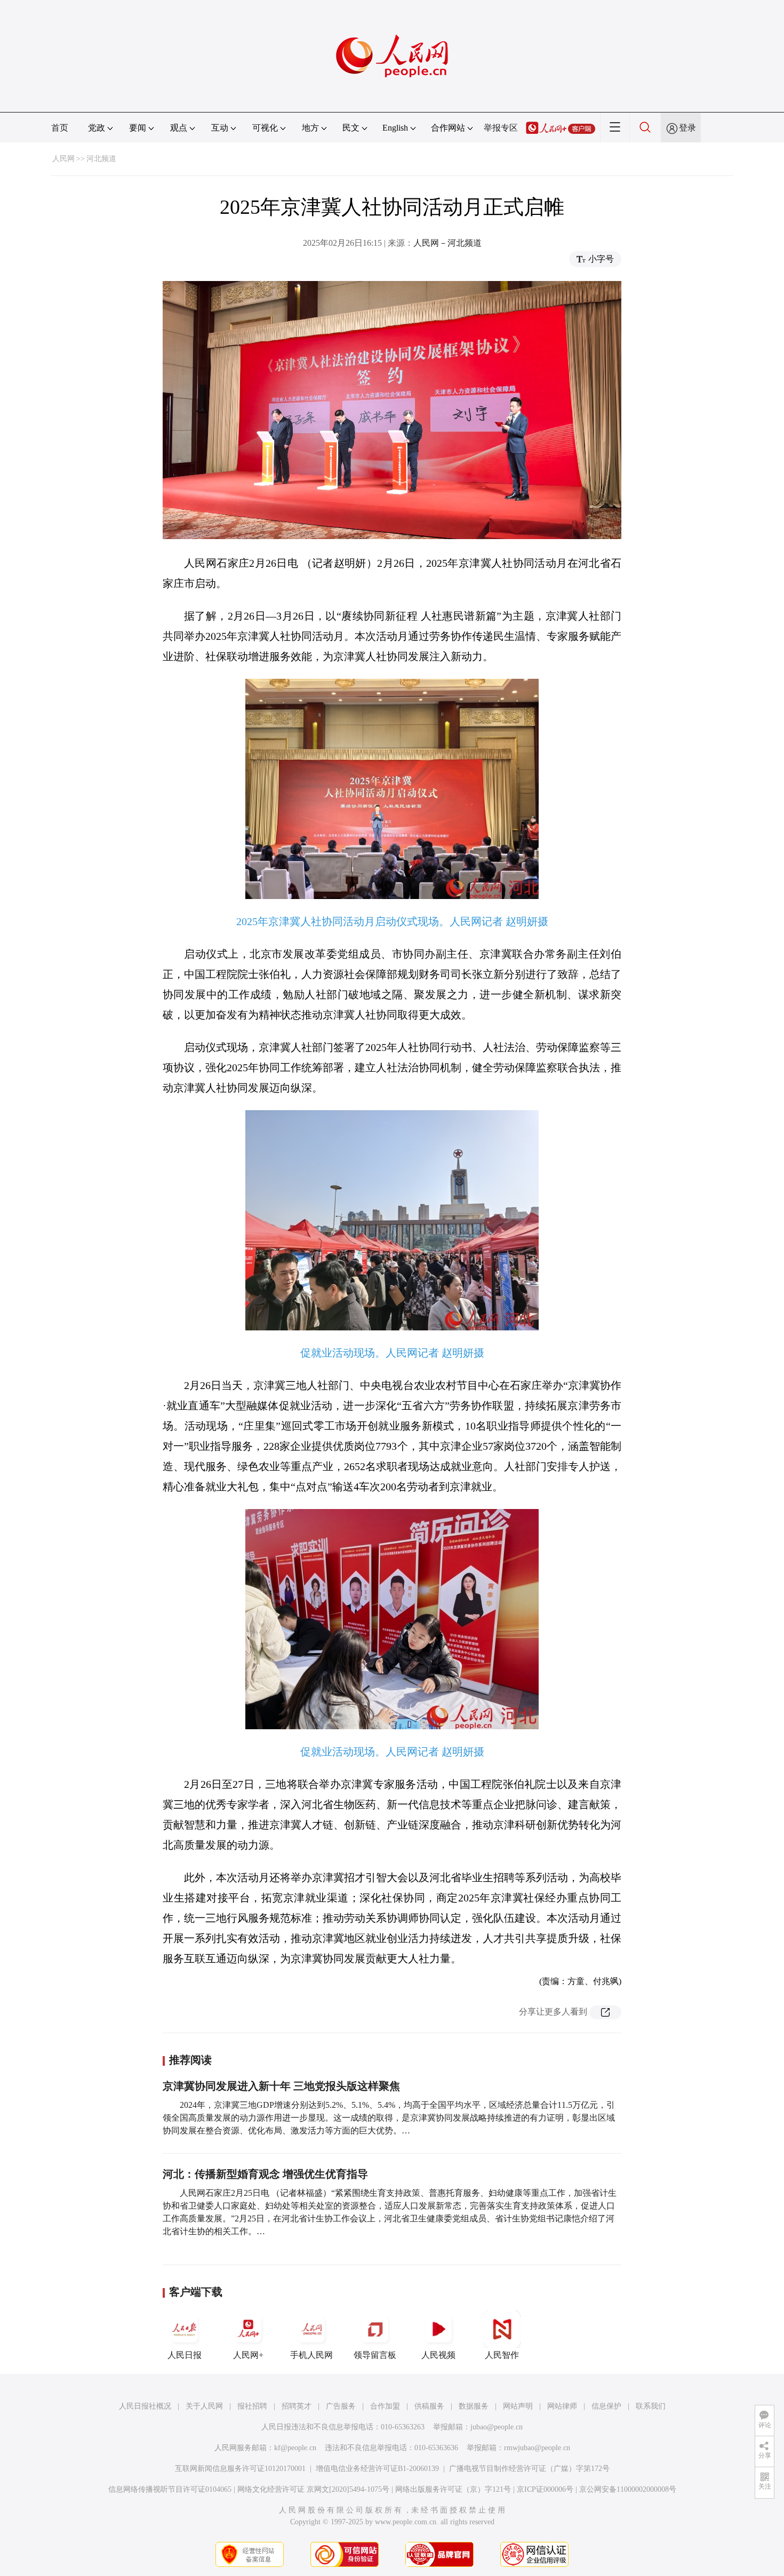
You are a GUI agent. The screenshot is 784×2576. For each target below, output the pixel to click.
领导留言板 (375, 2355)
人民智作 (502, 2355)
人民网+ (248, 2355)
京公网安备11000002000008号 (628, 2489)
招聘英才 (297, 2406)
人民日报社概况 (145, 2406)
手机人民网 (311, 2355)
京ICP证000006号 (545, 2489)
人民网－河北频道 (447, 243)
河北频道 (101, 159)
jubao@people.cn (497, 2427)
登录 (687, 128)
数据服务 (474, 2406)
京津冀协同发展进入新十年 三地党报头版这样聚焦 (281, 2086)
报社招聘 (252, 2406)
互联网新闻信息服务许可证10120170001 (240, 2469)
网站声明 (518, 2406)
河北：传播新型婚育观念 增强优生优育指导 (265, 2174)
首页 (60, 128)
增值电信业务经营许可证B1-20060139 (377, 2469)
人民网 (63, 159)
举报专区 (501, 128)
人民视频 (438, 2355)
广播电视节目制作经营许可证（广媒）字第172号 (529, 2469)
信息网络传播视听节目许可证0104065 (170, 2489)
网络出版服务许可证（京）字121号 (453, 2489)
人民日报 (185, 2355)
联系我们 (651, 2406)
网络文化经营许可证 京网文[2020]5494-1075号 (313, 2489)
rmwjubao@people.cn (537, 2448)
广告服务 (341, 2406)
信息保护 (606, 2406)
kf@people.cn (295, 2448)
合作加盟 (385, 2406)
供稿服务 (429, 2406)
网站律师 (562, 2406)
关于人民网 (204, 2406)
